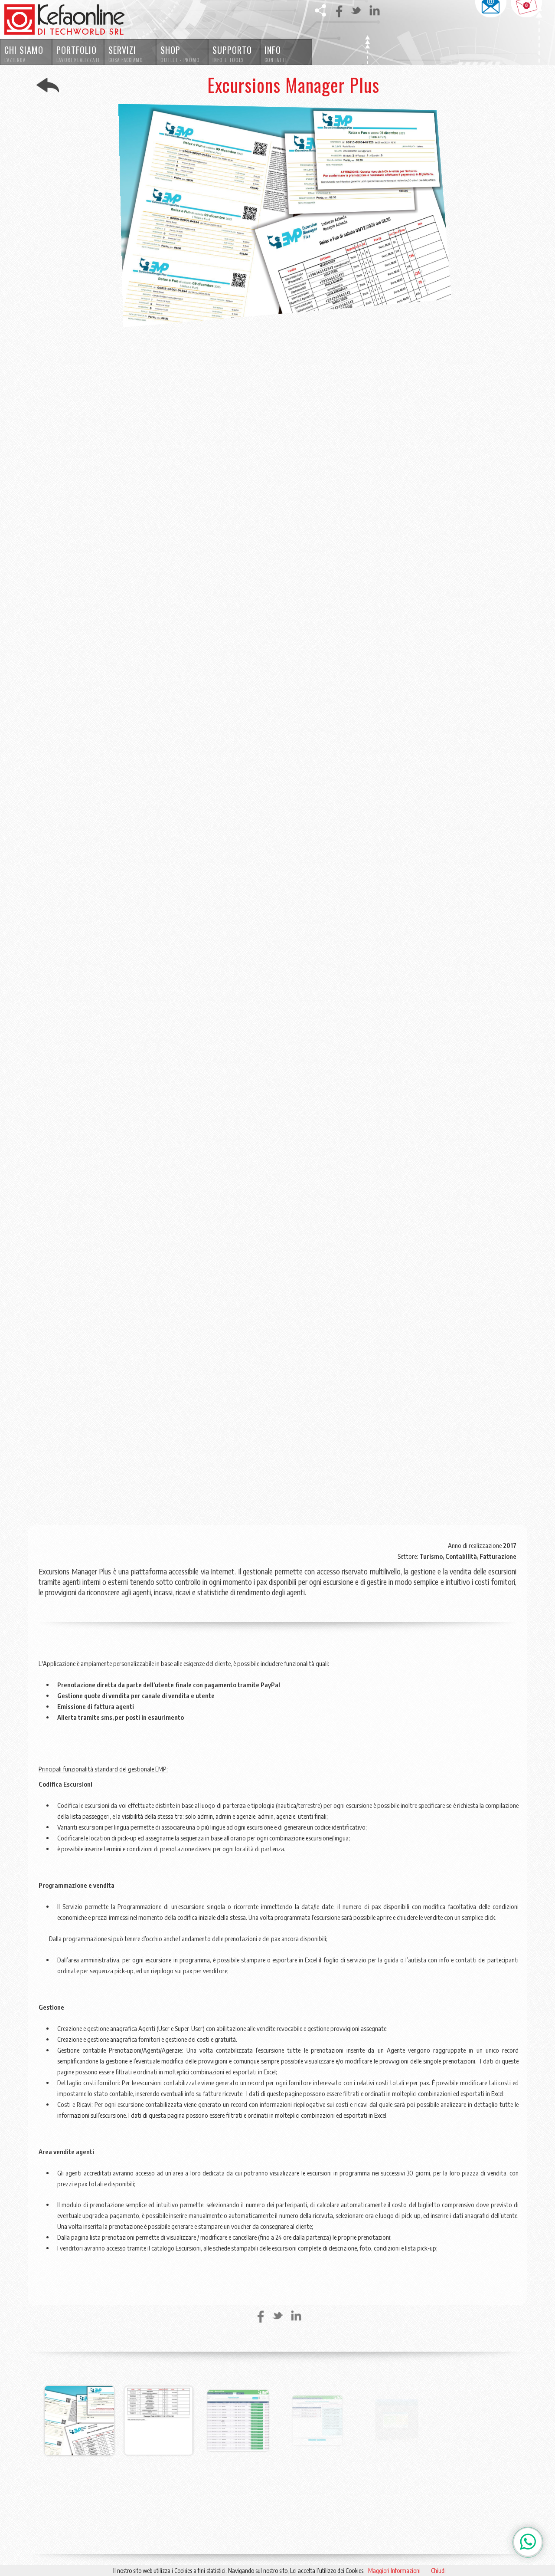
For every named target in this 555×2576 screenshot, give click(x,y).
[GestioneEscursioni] (79, 2455)
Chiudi (438, 2571)
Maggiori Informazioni (394, 2571)
